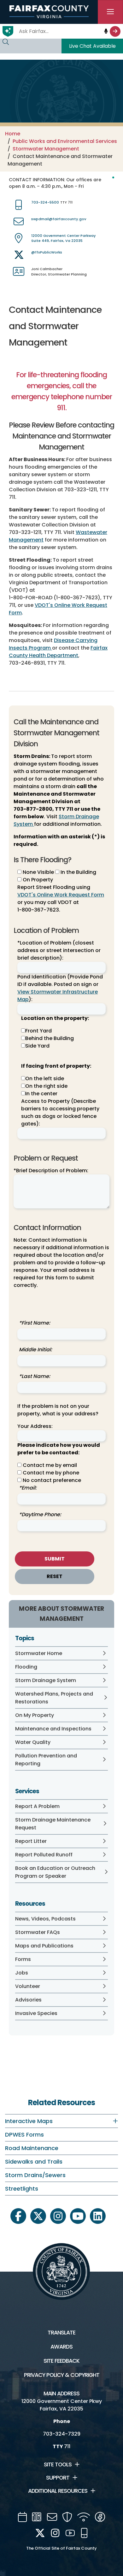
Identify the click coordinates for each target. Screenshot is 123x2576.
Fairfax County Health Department (58, 652)
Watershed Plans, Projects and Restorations (54, 1698)
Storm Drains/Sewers (35, 2175)
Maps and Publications (44, 1946)
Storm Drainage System (46, 1680)
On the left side (45, 1078)
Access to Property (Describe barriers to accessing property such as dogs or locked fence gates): (60, 1112)
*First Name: (35, 1323)
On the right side (46, 1086)
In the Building (78, 872)
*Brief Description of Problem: (51, 1171)
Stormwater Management (46, 149)
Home (13, 134)
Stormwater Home (39, 1653)
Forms (23, 1959)
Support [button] (58, 2478)
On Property (37, 880)
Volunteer (28, 1986)
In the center (41, 1094)
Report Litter (31, 1841)
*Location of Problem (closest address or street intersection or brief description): (59, 950)
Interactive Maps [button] (29, 2121)
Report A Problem (37, 1806)
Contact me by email (50, 1465)
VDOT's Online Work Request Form (61, 895)
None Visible (38, 872)
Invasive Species (36, 2013)
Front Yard (38, 1031)
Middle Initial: (35, 1350)
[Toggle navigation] (110, 12)
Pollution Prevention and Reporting (46, 1760)
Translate (61, 2333)
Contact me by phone (51, 1473)
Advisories (28, 2000)
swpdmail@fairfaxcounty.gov (59, 219)
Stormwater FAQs (38, 1932)
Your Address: (35, 1426)
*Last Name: (35, 1376)
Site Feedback (61, 2361)
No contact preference (52, 1480)
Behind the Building (50, 1038)
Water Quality (33, 1742)
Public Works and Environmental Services (65, 141)
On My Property (35, 1715)
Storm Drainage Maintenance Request (53, 1824)
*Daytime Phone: (40, 1514)
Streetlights (22, 2189)
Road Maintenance (32, 2148)
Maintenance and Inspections (53, 1729)
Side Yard (37, 1046)
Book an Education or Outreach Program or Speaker (55, 1872)
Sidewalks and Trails (34, 2162)
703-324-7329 (62, 2434)
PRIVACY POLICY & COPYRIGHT (62, 2375)
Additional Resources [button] (58, 2491)
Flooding (26, 1667)
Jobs (22, 1973)
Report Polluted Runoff (44, 1855)
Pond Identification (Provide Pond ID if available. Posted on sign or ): (60, 988)
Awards (61, 2347)
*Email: (28, 1488)
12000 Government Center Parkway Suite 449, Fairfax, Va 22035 (64, 238)
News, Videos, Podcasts (45, 1919)
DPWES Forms (24, 2135)
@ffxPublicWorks (47, 252)
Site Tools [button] (58, 2464)
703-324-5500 (45, 202)
